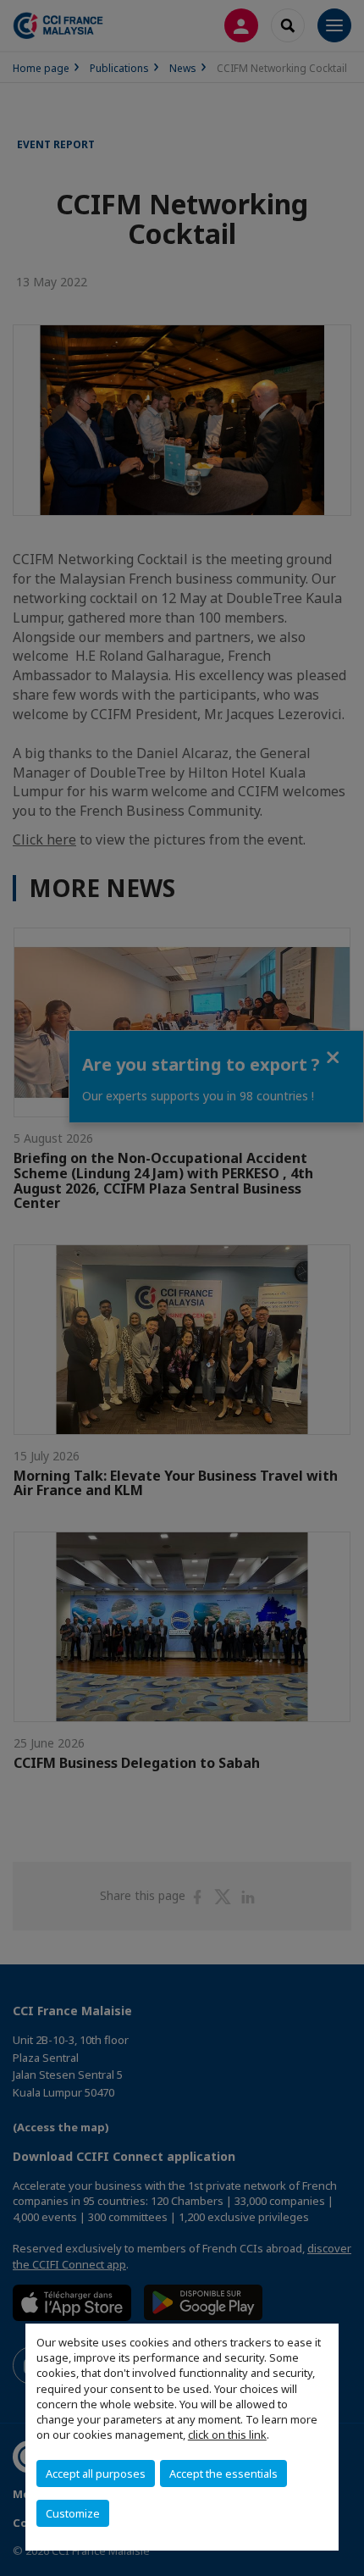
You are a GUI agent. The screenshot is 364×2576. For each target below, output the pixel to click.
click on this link (227, 2435)
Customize (73, 2513)
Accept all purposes (96, 2474)
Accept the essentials (223, 2474)
